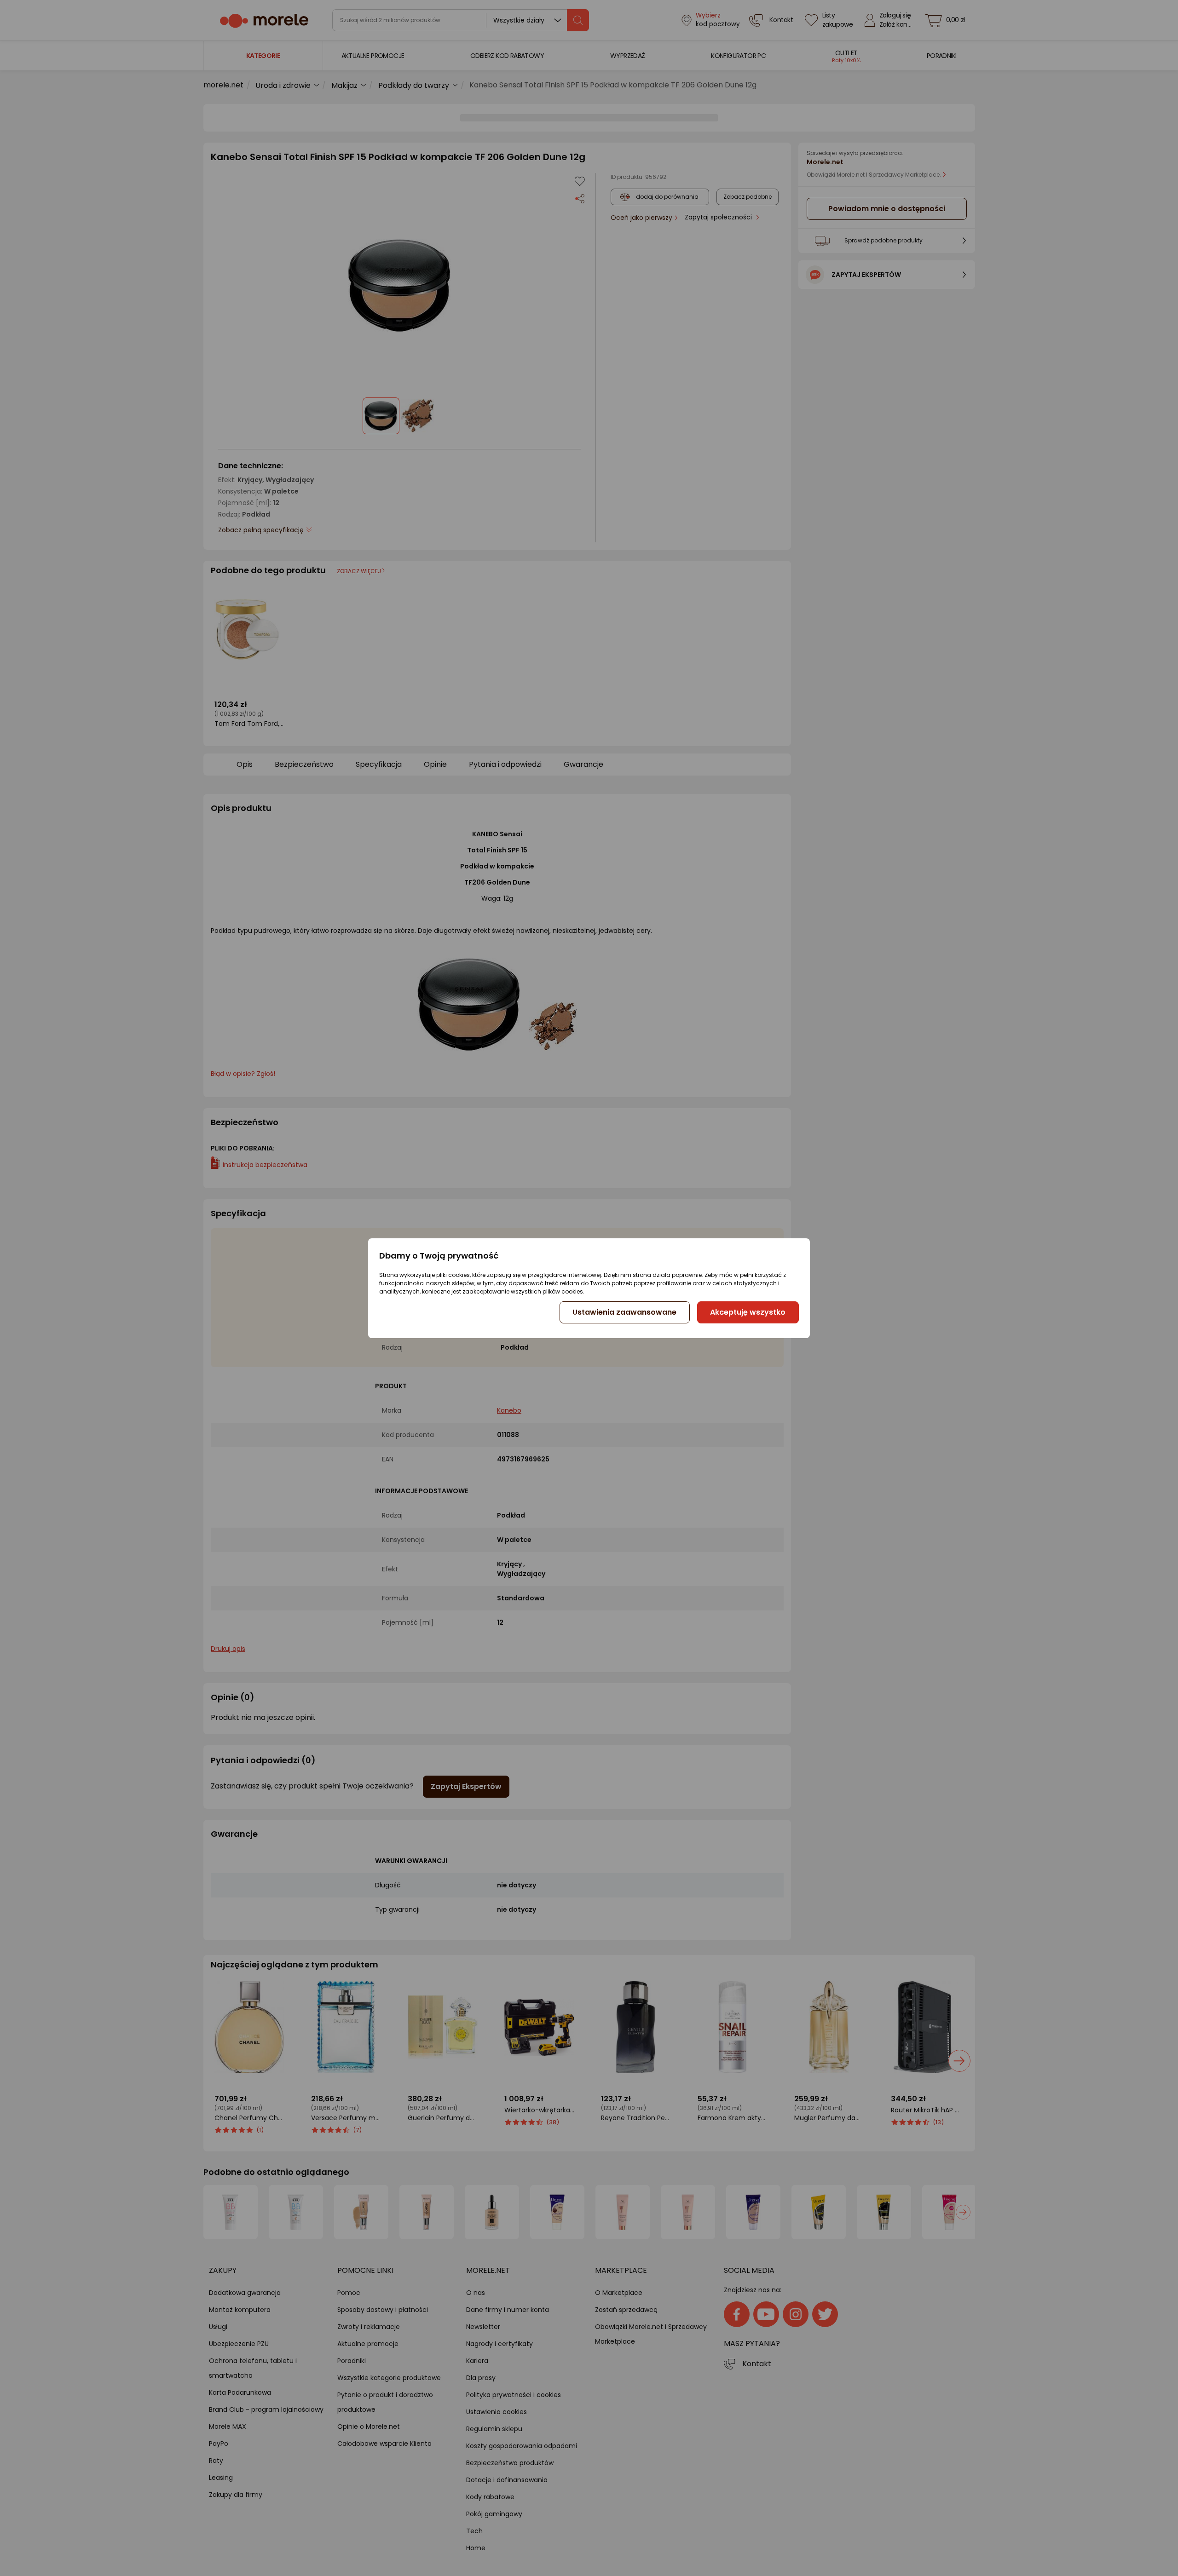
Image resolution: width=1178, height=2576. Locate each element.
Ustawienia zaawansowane (624, 1312)
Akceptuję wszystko (748, 1312)
